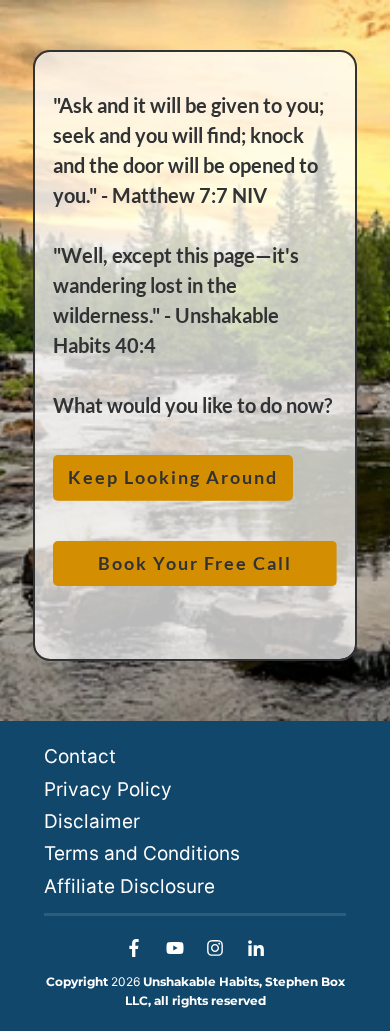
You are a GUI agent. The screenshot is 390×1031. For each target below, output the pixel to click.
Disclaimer (92, 821)
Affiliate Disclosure (129, 886)
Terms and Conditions (142, 853)
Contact (80, 756)
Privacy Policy (108, 789)
